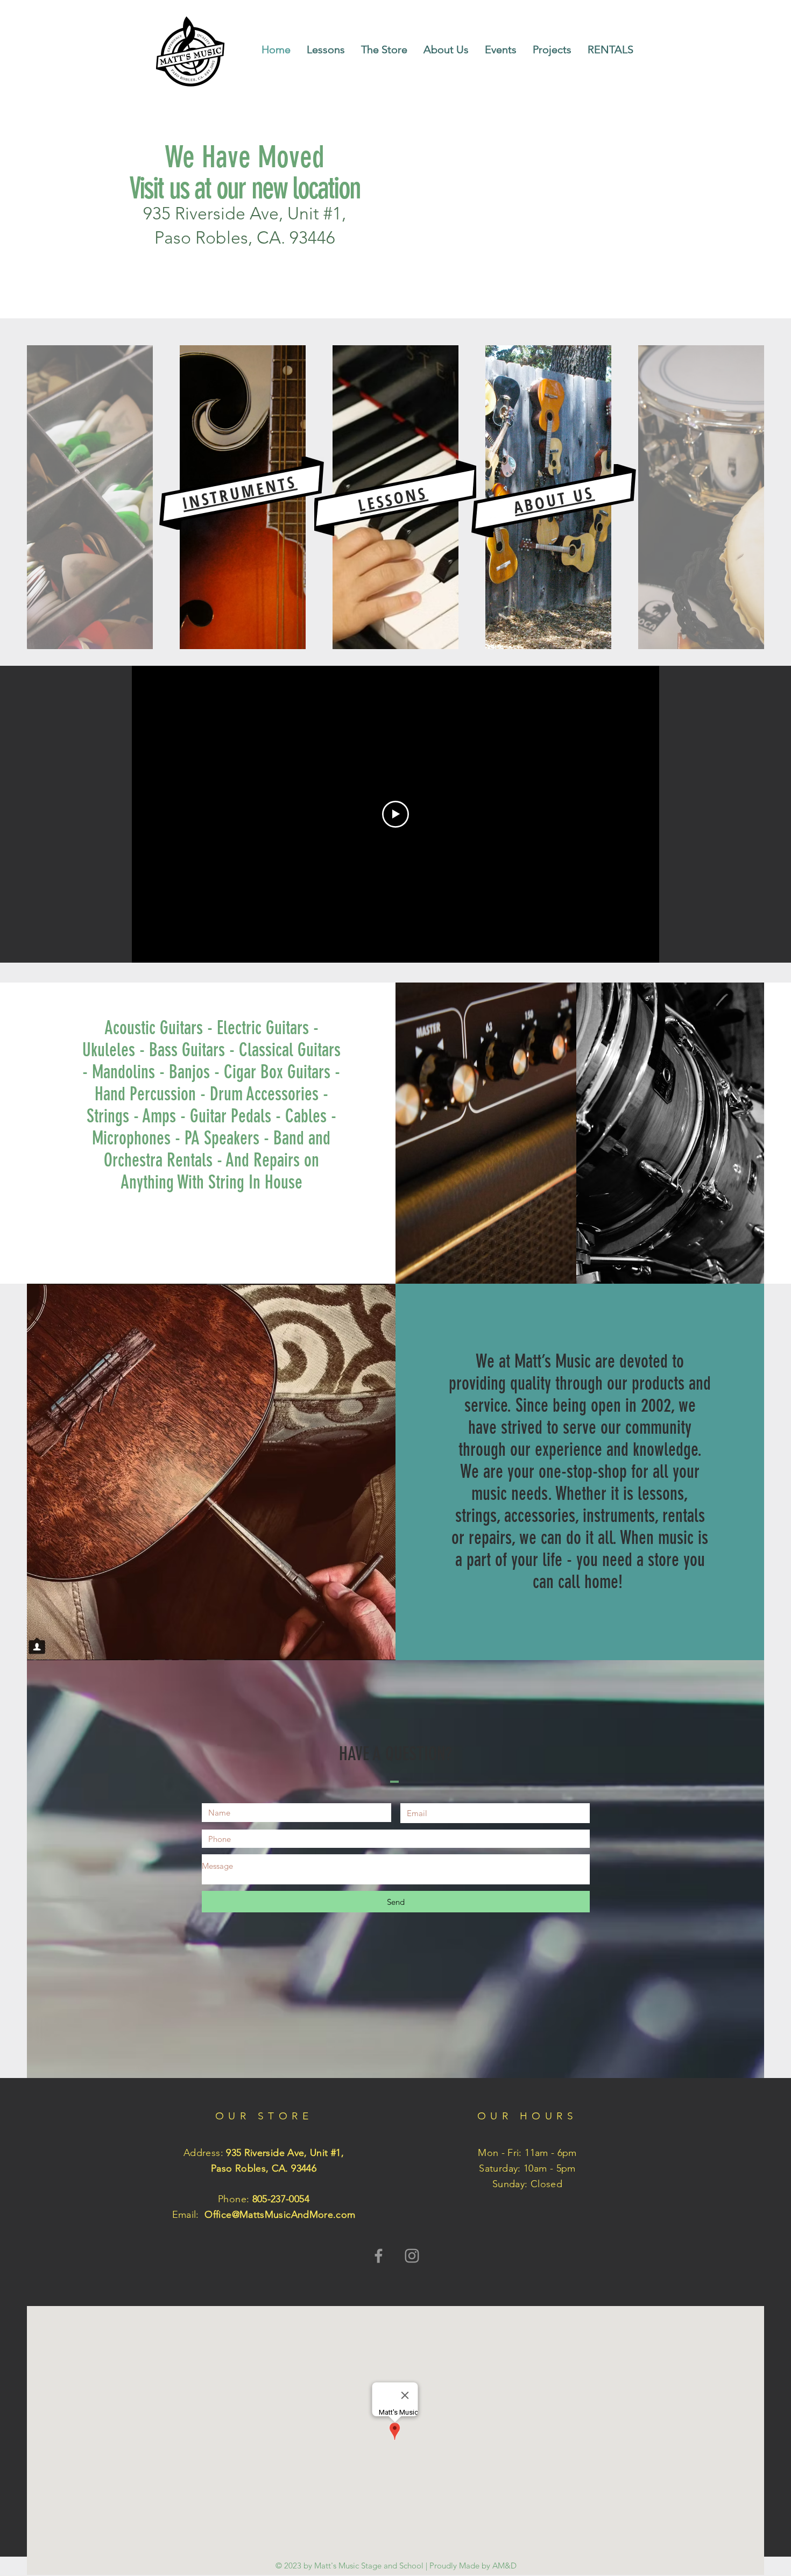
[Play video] (395, 814)
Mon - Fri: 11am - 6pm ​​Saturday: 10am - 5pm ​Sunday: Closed (527, 2168)
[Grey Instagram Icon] (412, 2256)
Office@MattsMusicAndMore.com (280, 2215)
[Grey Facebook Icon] (379, 2256)
